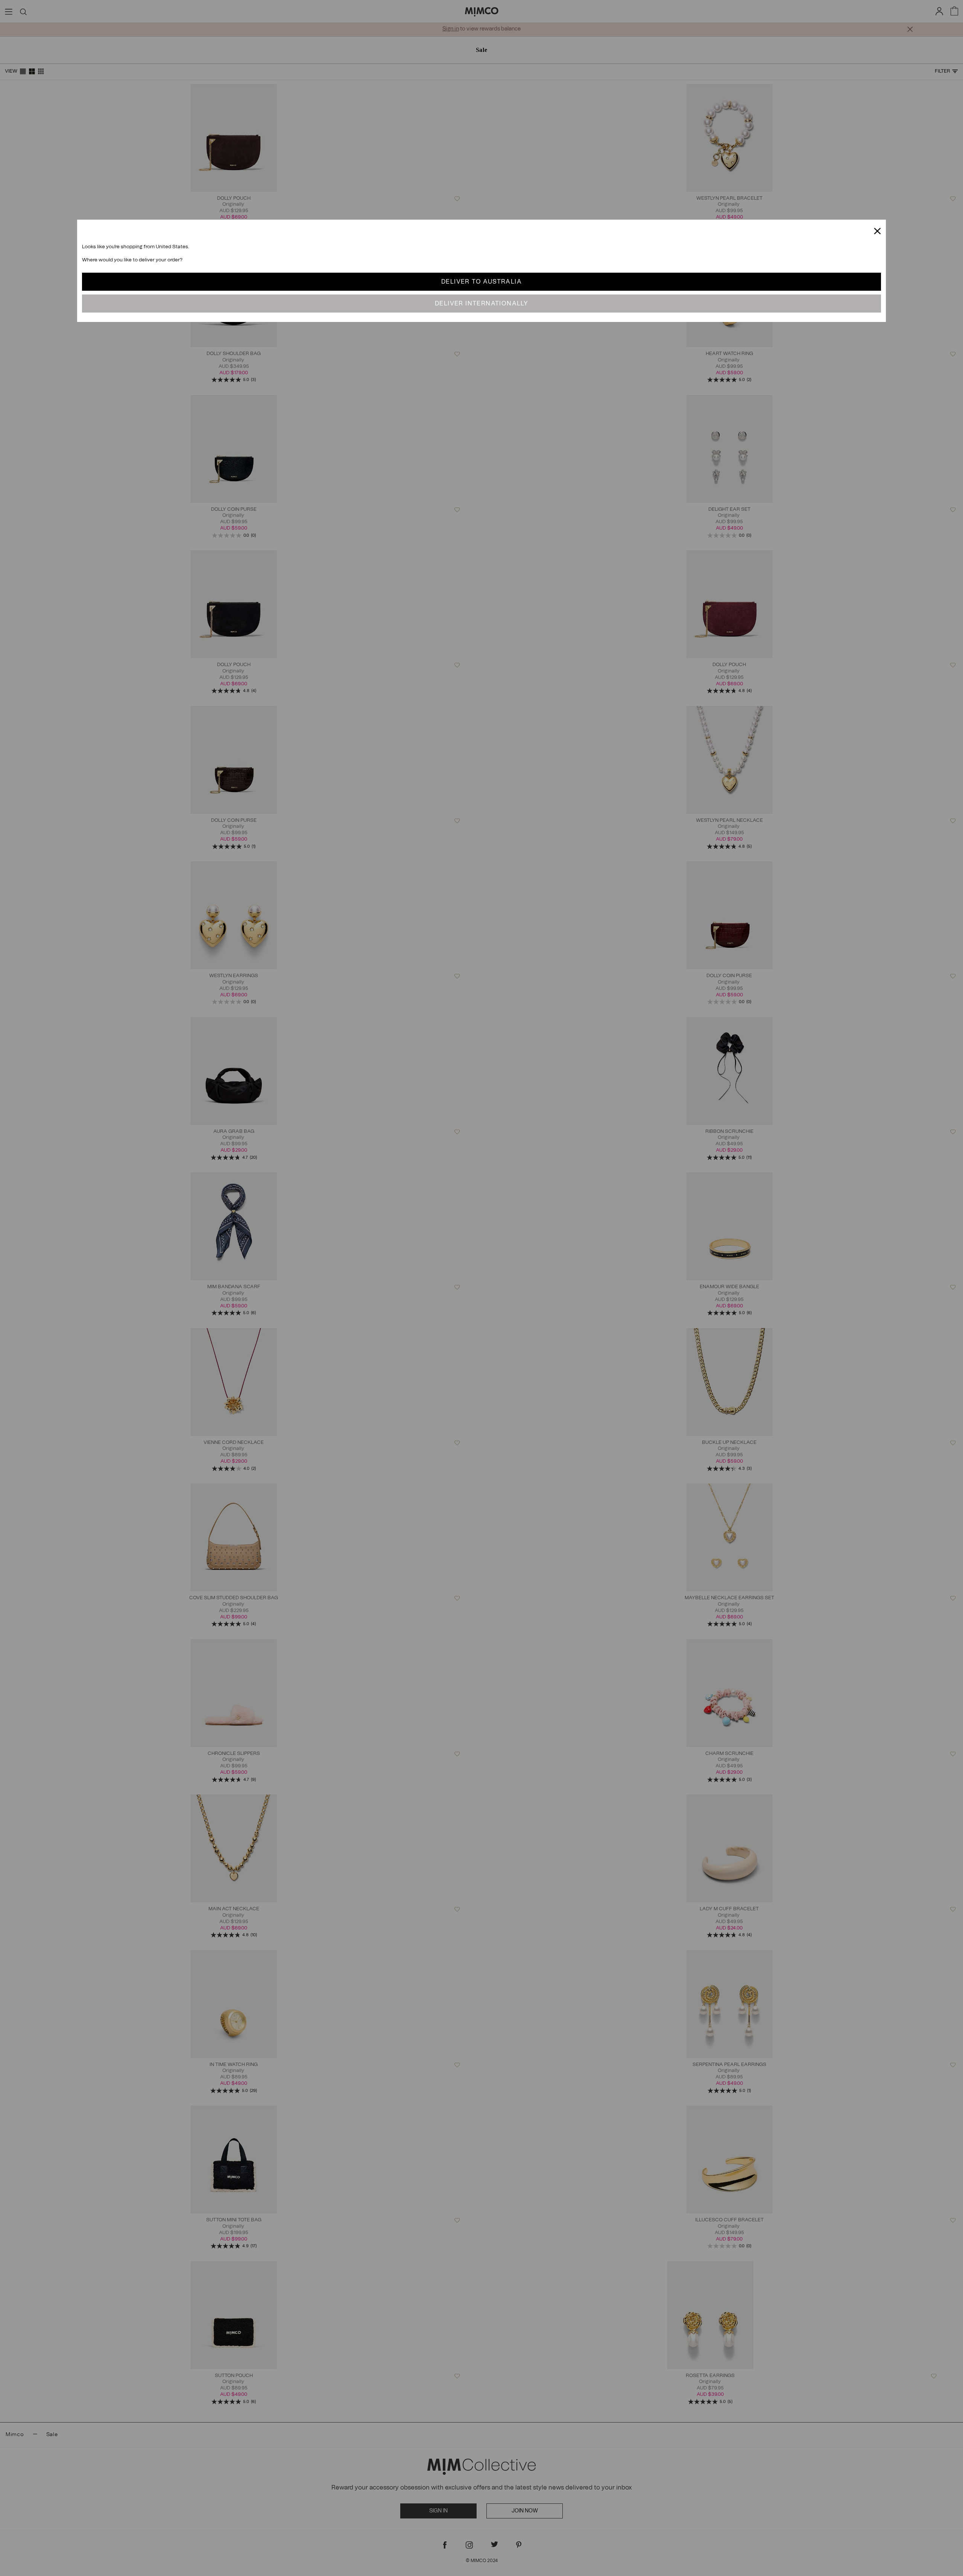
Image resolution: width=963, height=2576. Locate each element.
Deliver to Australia (481, 282)
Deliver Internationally (481, 304)
